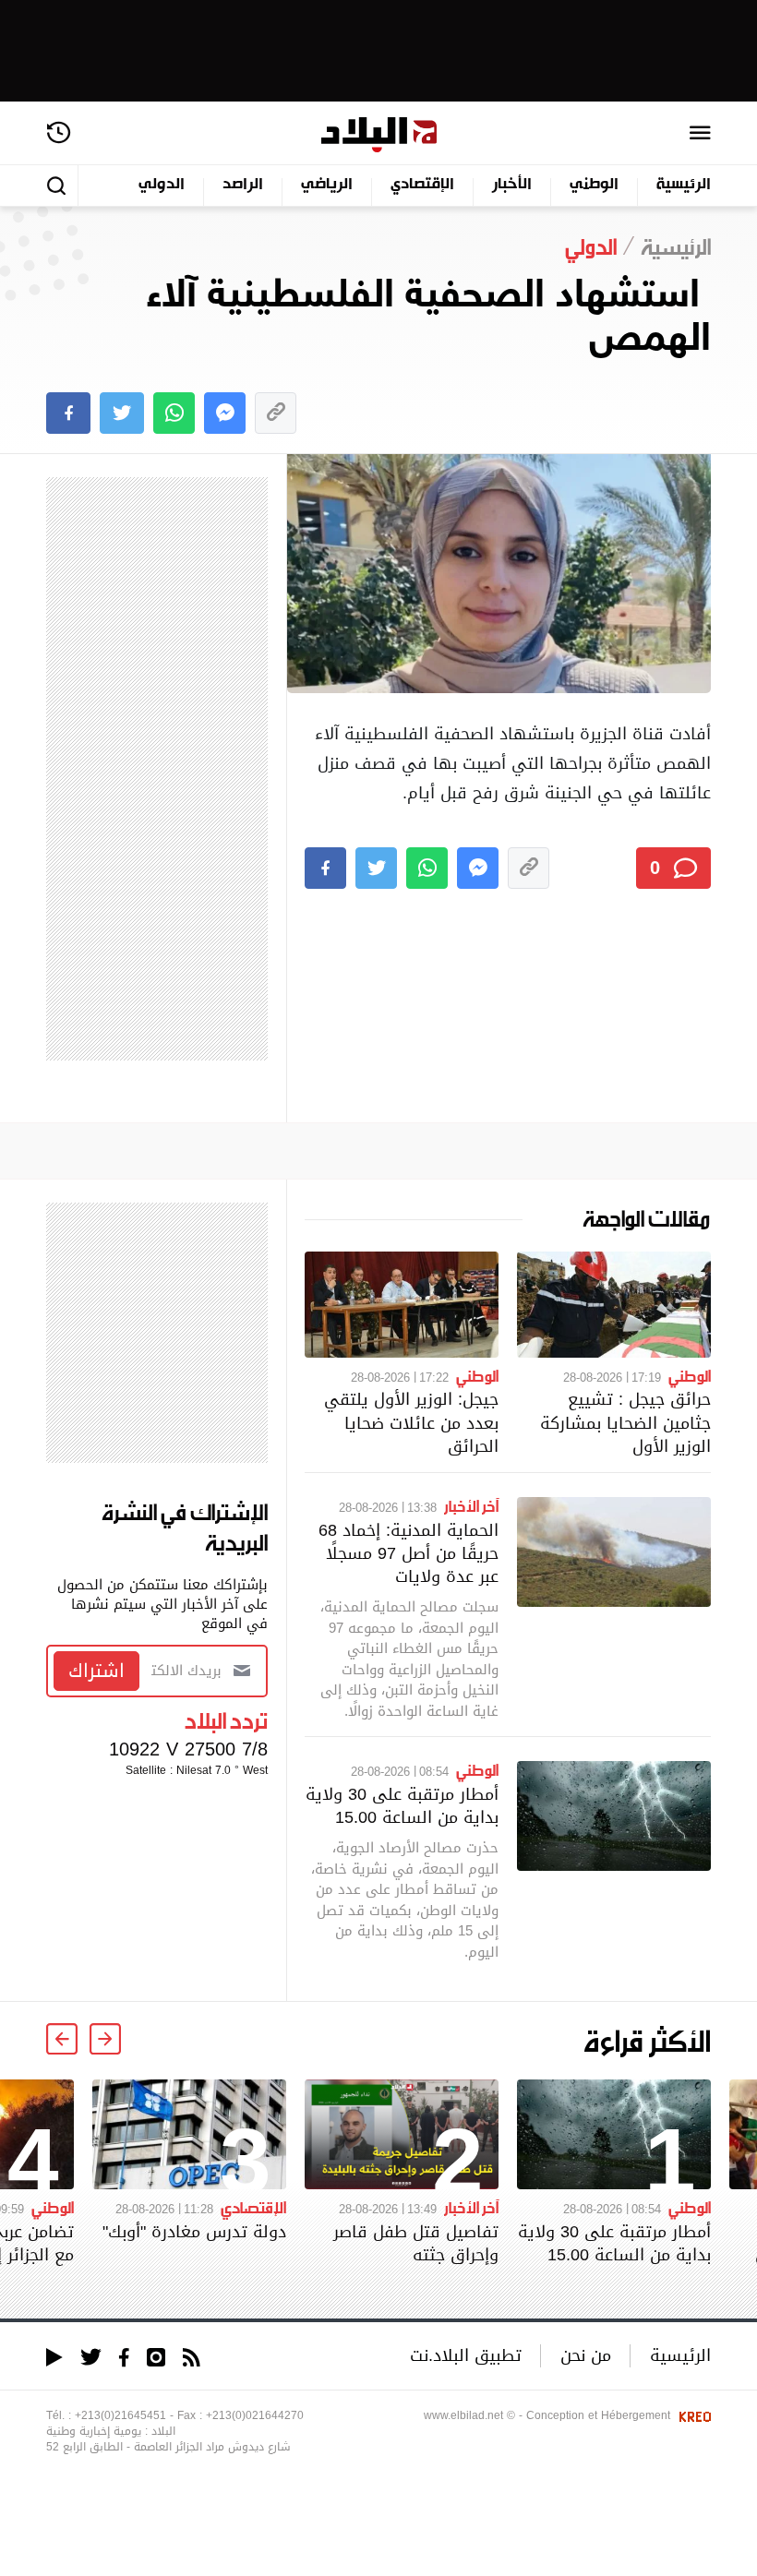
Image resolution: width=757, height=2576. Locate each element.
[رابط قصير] (276, 413)
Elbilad (379, 135)
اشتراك (96, 1671)
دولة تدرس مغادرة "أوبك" (194, 2231)
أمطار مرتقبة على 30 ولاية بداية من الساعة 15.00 (402, 1805)
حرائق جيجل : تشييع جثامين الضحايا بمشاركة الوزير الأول (625, 1422)
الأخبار (512, 185)
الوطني (594, 185)
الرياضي (327, 185)
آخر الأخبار (471, 1505)
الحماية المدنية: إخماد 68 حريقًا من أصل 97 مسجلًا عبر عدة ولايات (409, 1553)
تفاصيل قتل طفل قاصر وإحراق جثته (416, 2243)
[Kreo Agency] (692, 2415)
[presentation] (105, 2039)
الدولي (162, 185)
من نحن (586, 2355)
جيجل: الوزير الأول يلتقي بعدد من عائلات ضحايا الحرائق (411, 1422)
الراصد (243, 185)
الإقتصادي (422, 185)
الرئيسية (684, 185)
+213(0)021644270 (255, 2415)
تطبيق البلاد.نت (466, 2355)
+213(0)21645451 (120, 2415)
